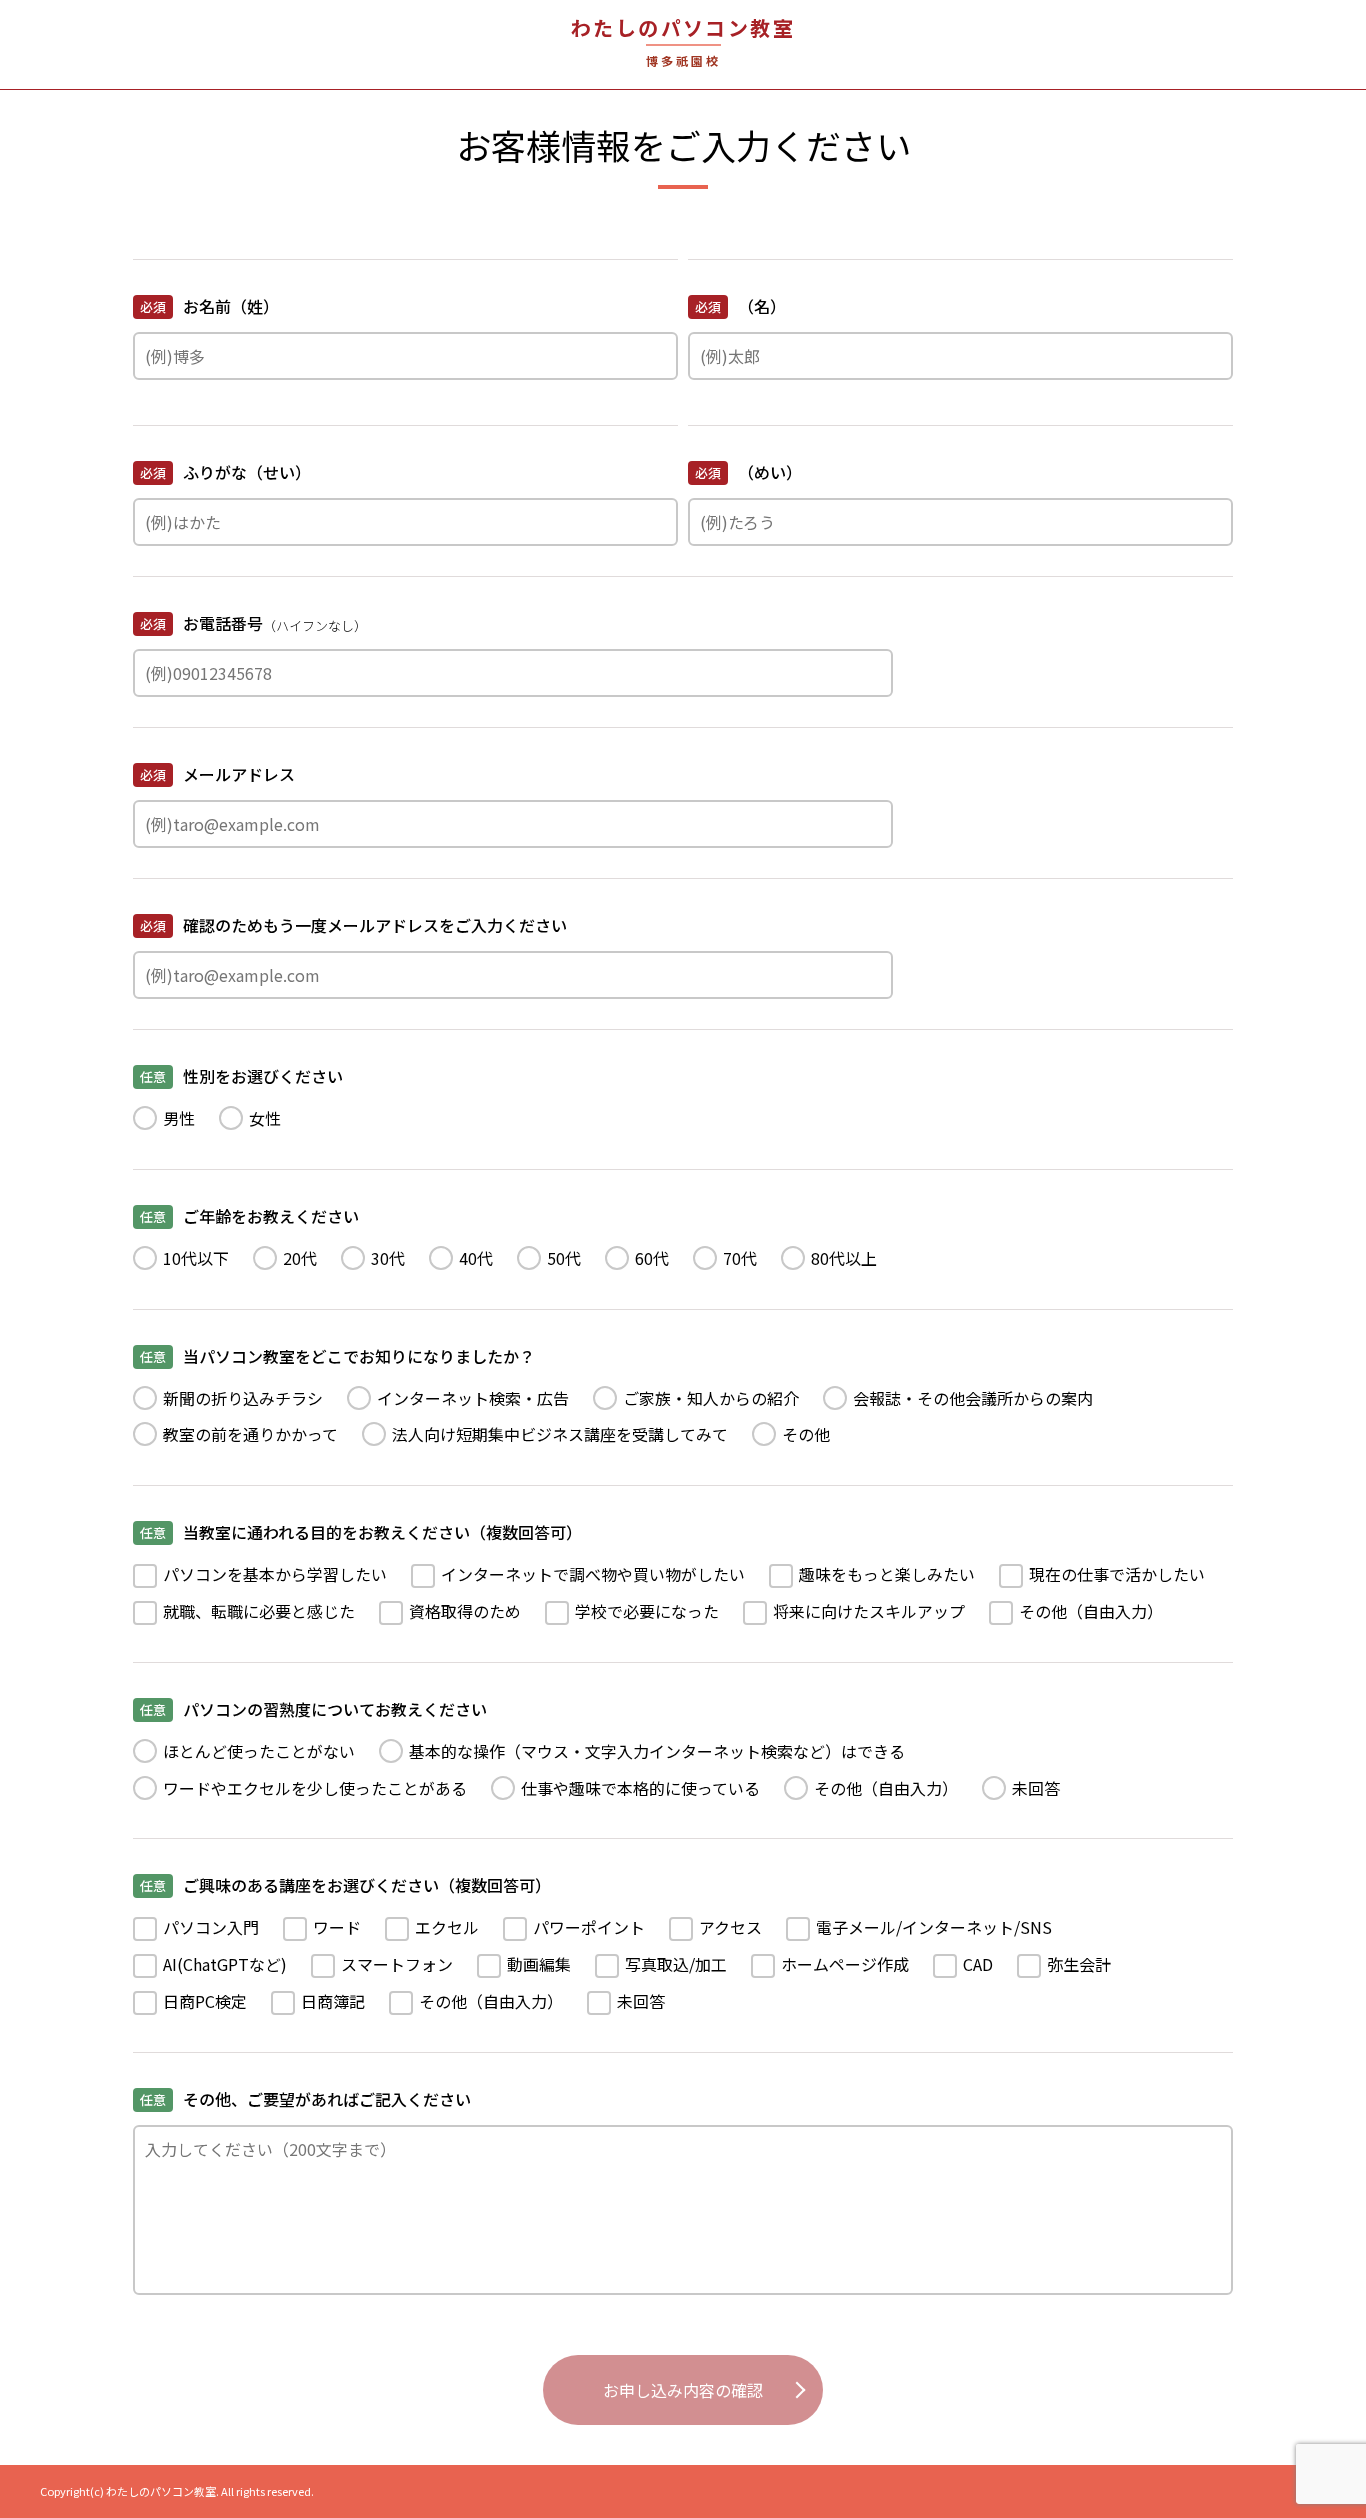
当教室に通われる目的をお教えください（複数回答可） (361, 1532)
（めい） (748, 472)
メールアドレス (217, 774)
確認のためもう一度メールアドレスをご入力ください (353, 925)
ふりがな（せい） (225, 472)
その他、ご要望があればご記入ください (305, 2099)
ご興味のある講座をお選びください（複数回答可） (345, 1885)
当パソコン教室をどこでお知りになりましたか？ (337, 1356)
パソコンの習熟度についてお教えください (313, 1709)
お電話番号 (253, 623)
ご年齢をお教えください (249, 1216)
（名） (740, 306)
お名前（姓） (209, 306)
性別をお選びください (241, 1076)
